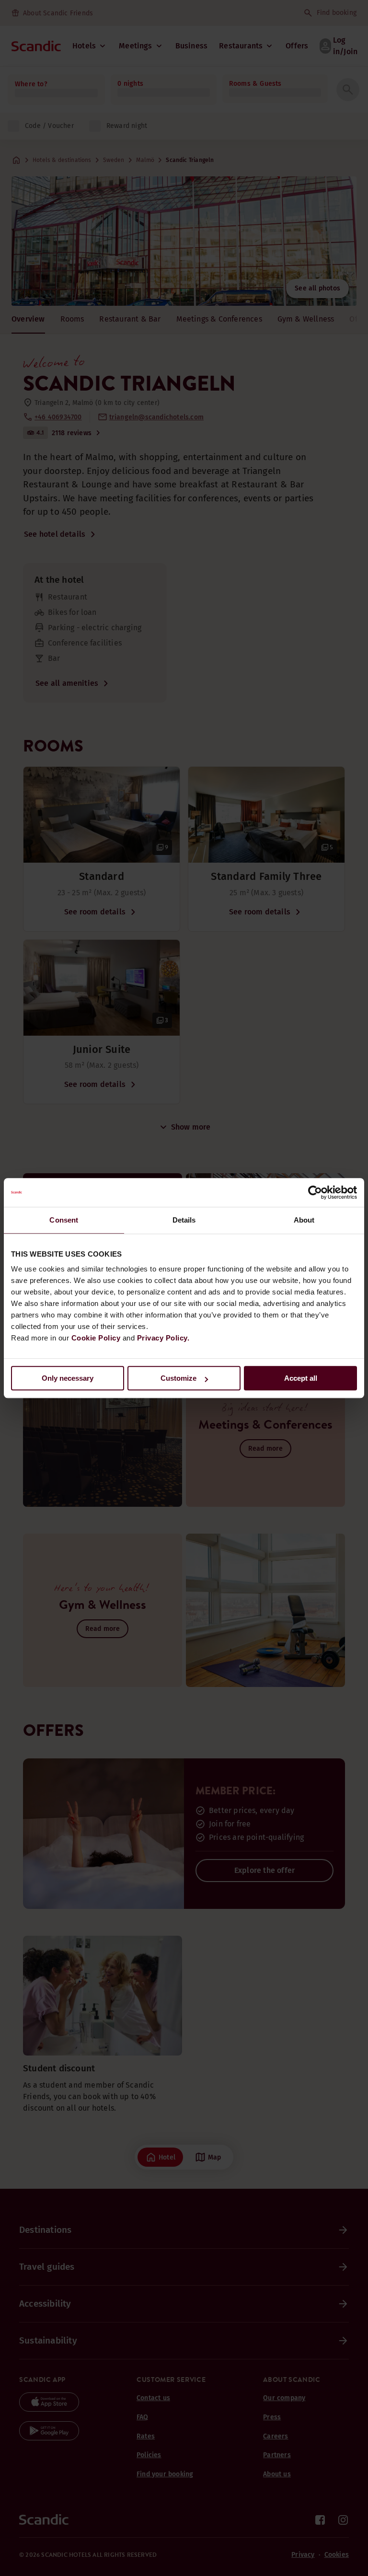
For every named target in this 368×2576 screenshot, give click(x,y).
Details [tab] (184, 1220)
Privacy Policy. (163, 1338)
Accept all (301, 1378)
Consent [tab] (64, 1220)
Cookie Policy (96, 1338)
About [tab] (304, 1220)
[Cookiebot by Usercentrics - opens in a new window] (315, 1192)
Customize (178, 1378)
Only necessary (68, 1378)
